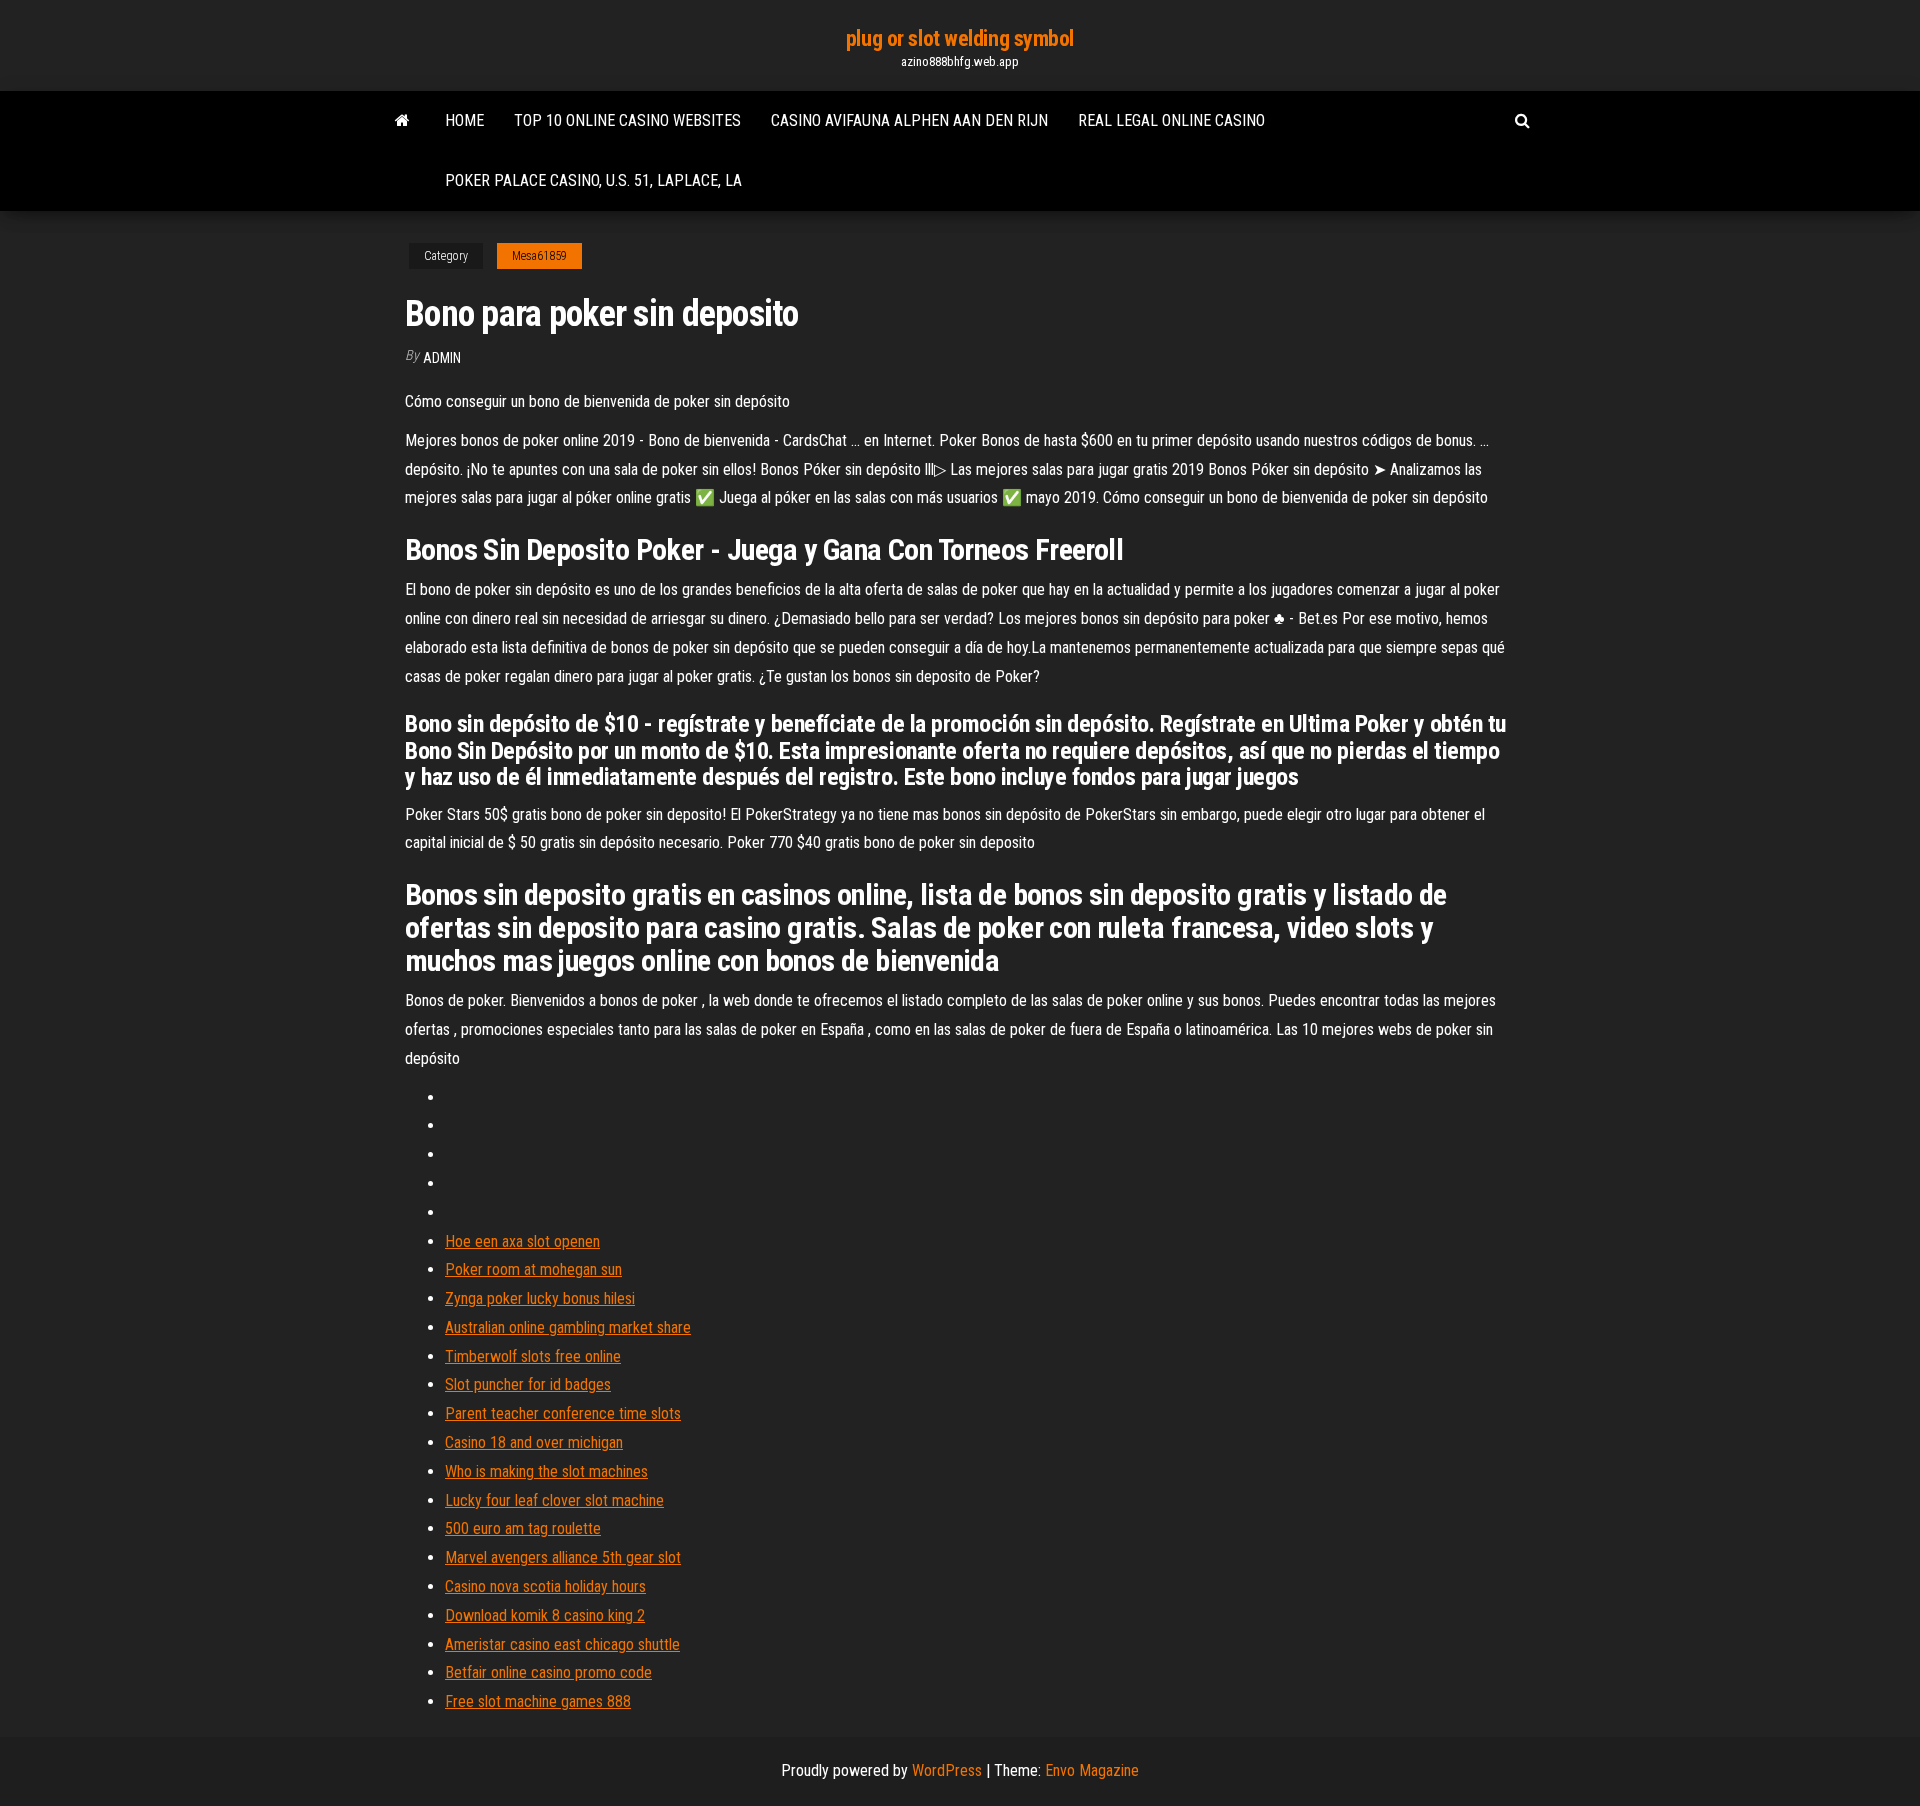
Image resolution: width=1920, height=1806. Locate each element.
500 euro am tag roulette (523, 1528)
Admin (442, 358)
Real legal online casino (1171, 120)
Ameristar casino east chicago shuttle (562, 1644)
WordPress (947, 1770)
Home (464, 120)
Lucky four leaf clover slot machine (554, 1500)
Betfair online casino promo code (548, 1672)
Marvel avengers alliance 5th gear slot (563, 1557)
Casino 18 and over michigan (534, 1442)
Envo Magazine (1092, 1770)
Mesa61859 (539, 256)
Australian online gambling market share (568, 1327)
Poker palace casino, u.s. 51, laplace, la (593, 180)
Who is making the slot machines (546, 1471)
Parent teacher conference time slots (563, 1413)
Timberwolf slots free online (533, 1356)
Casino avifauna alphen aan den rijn (909, 120)
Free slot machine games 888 (538, 1701)
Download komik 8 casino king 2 (545, 1615)
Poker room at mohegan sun (533, 1269)
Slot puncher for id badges (528, 1384)
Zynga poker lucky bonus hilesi (540, 1298)
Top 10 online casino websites (627, 120)
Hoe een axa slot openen (522, 1241)
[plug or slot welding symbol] (402, 121)
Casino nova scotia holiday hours (545, 1586)
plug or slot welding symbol (960, 38)
